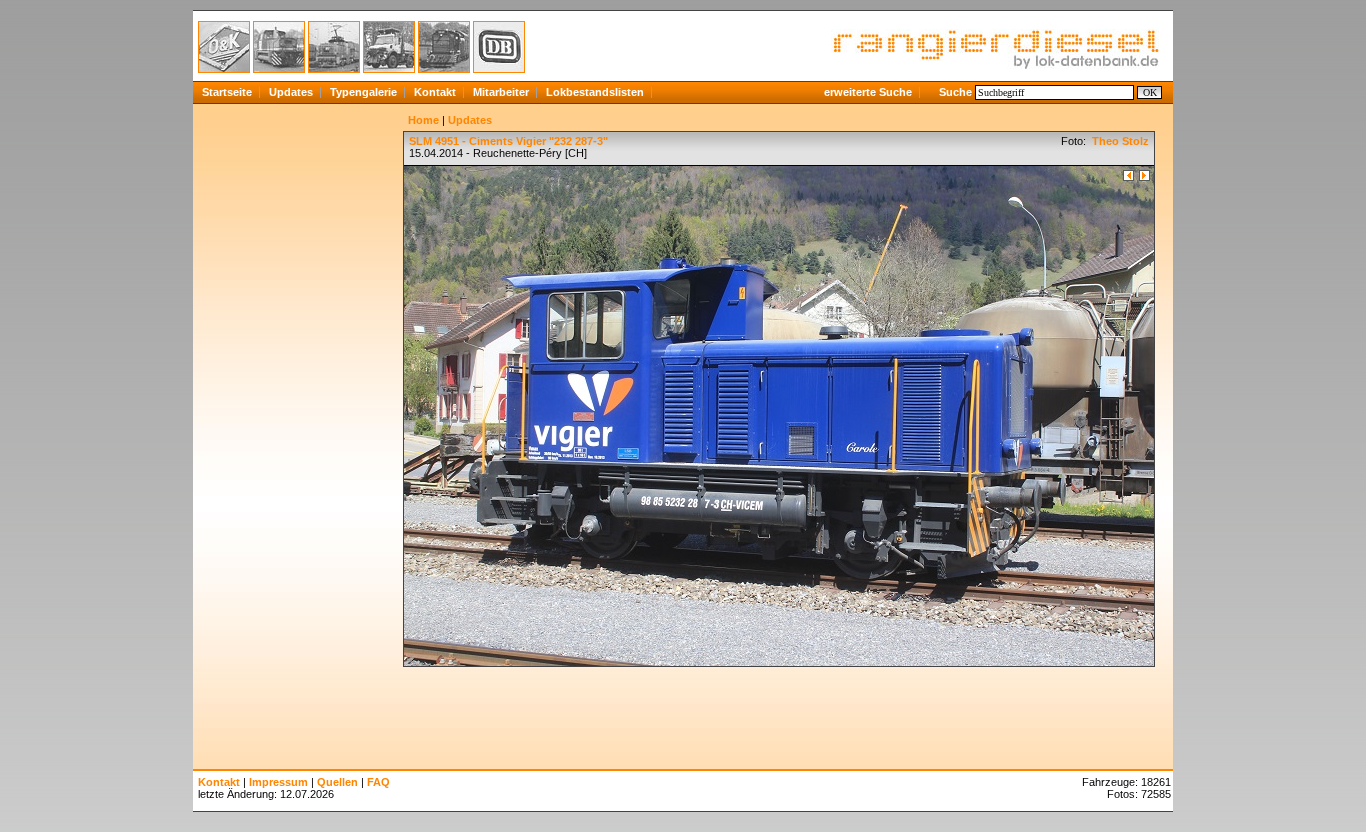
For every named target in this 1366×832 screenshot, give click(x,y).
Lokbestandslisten (595, 92)
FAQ (378, 782)
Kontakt (435, 92)
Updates (291, 92)
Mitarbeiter (501, 92)
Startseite (227, 92)
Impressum (278, 782)
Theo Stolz (1119, 141)
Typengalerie (363, 92)
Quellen (337, 782)
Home (423, 120)
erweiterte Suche (868, 92)
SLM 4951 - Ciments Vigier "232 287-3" (508, 141)
